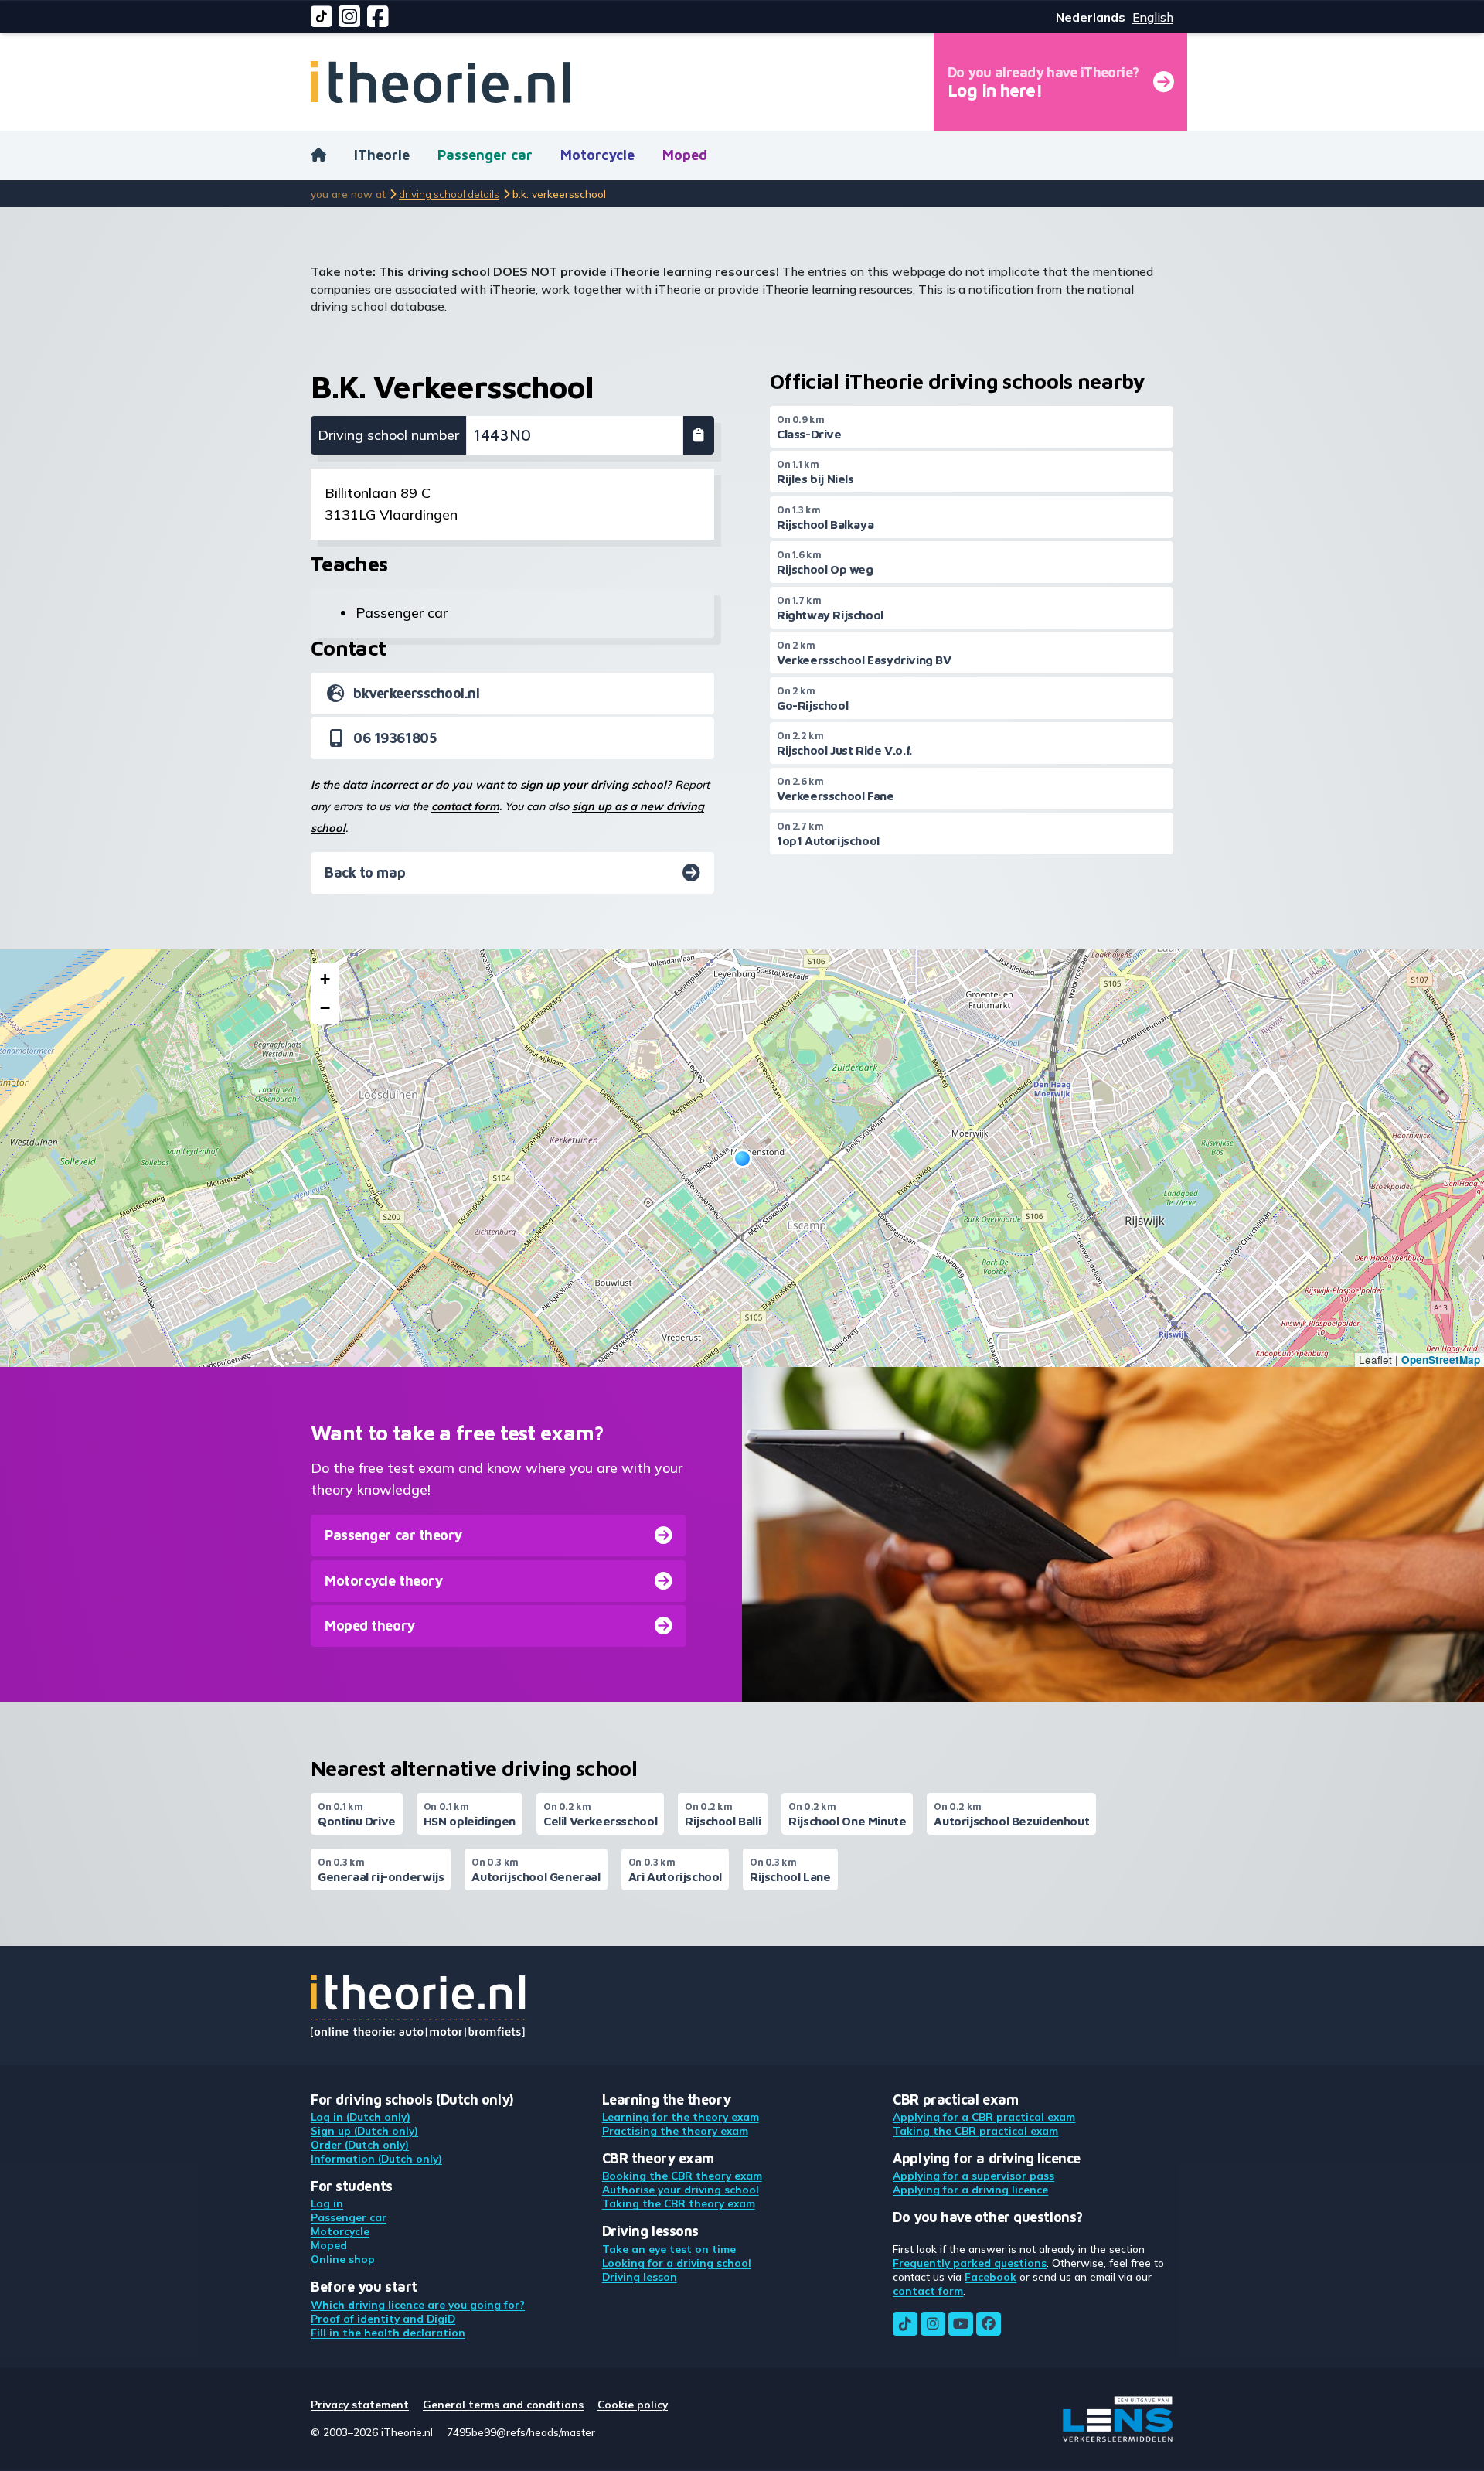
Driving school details (449, 194)
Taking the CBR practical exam (975, 2130)
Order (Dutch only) (360, 2144)
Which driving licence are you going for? (418, 2304)
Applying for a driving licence (970, 2189)
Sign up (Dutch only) (364, 2130)
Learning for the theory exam (681, 2117)
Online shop (343, 2259)
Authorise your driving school (681, 2189)
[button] (742, 1159)
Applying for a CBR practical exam (984, 2117)
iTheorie (382, 155)
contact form (465, 806)
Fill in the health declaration (388, 2332)
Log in (327, 2203)
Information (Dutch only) (376, 2158)
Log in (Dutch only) (361, 2117)
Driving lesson (640, 2277)
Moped (685, 155)
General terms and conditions (503, 2404)
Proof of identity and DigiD (383, 2318)
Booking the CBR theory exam (682, 2175)
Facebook (990, 2277)
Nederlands (1091, 17)
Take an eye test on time (669, 2249)
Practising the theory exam (675, 2130)
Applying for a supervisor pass (973, 2175)
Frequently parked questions (970, 2263)
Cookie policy (633, 2404)
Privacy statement (360, 2404)
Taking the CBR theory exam (679, 2203)
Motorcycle (597, 155)
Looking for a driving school (677, 2263)
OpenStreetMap (1441, 1360)
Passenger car (485, 155)
